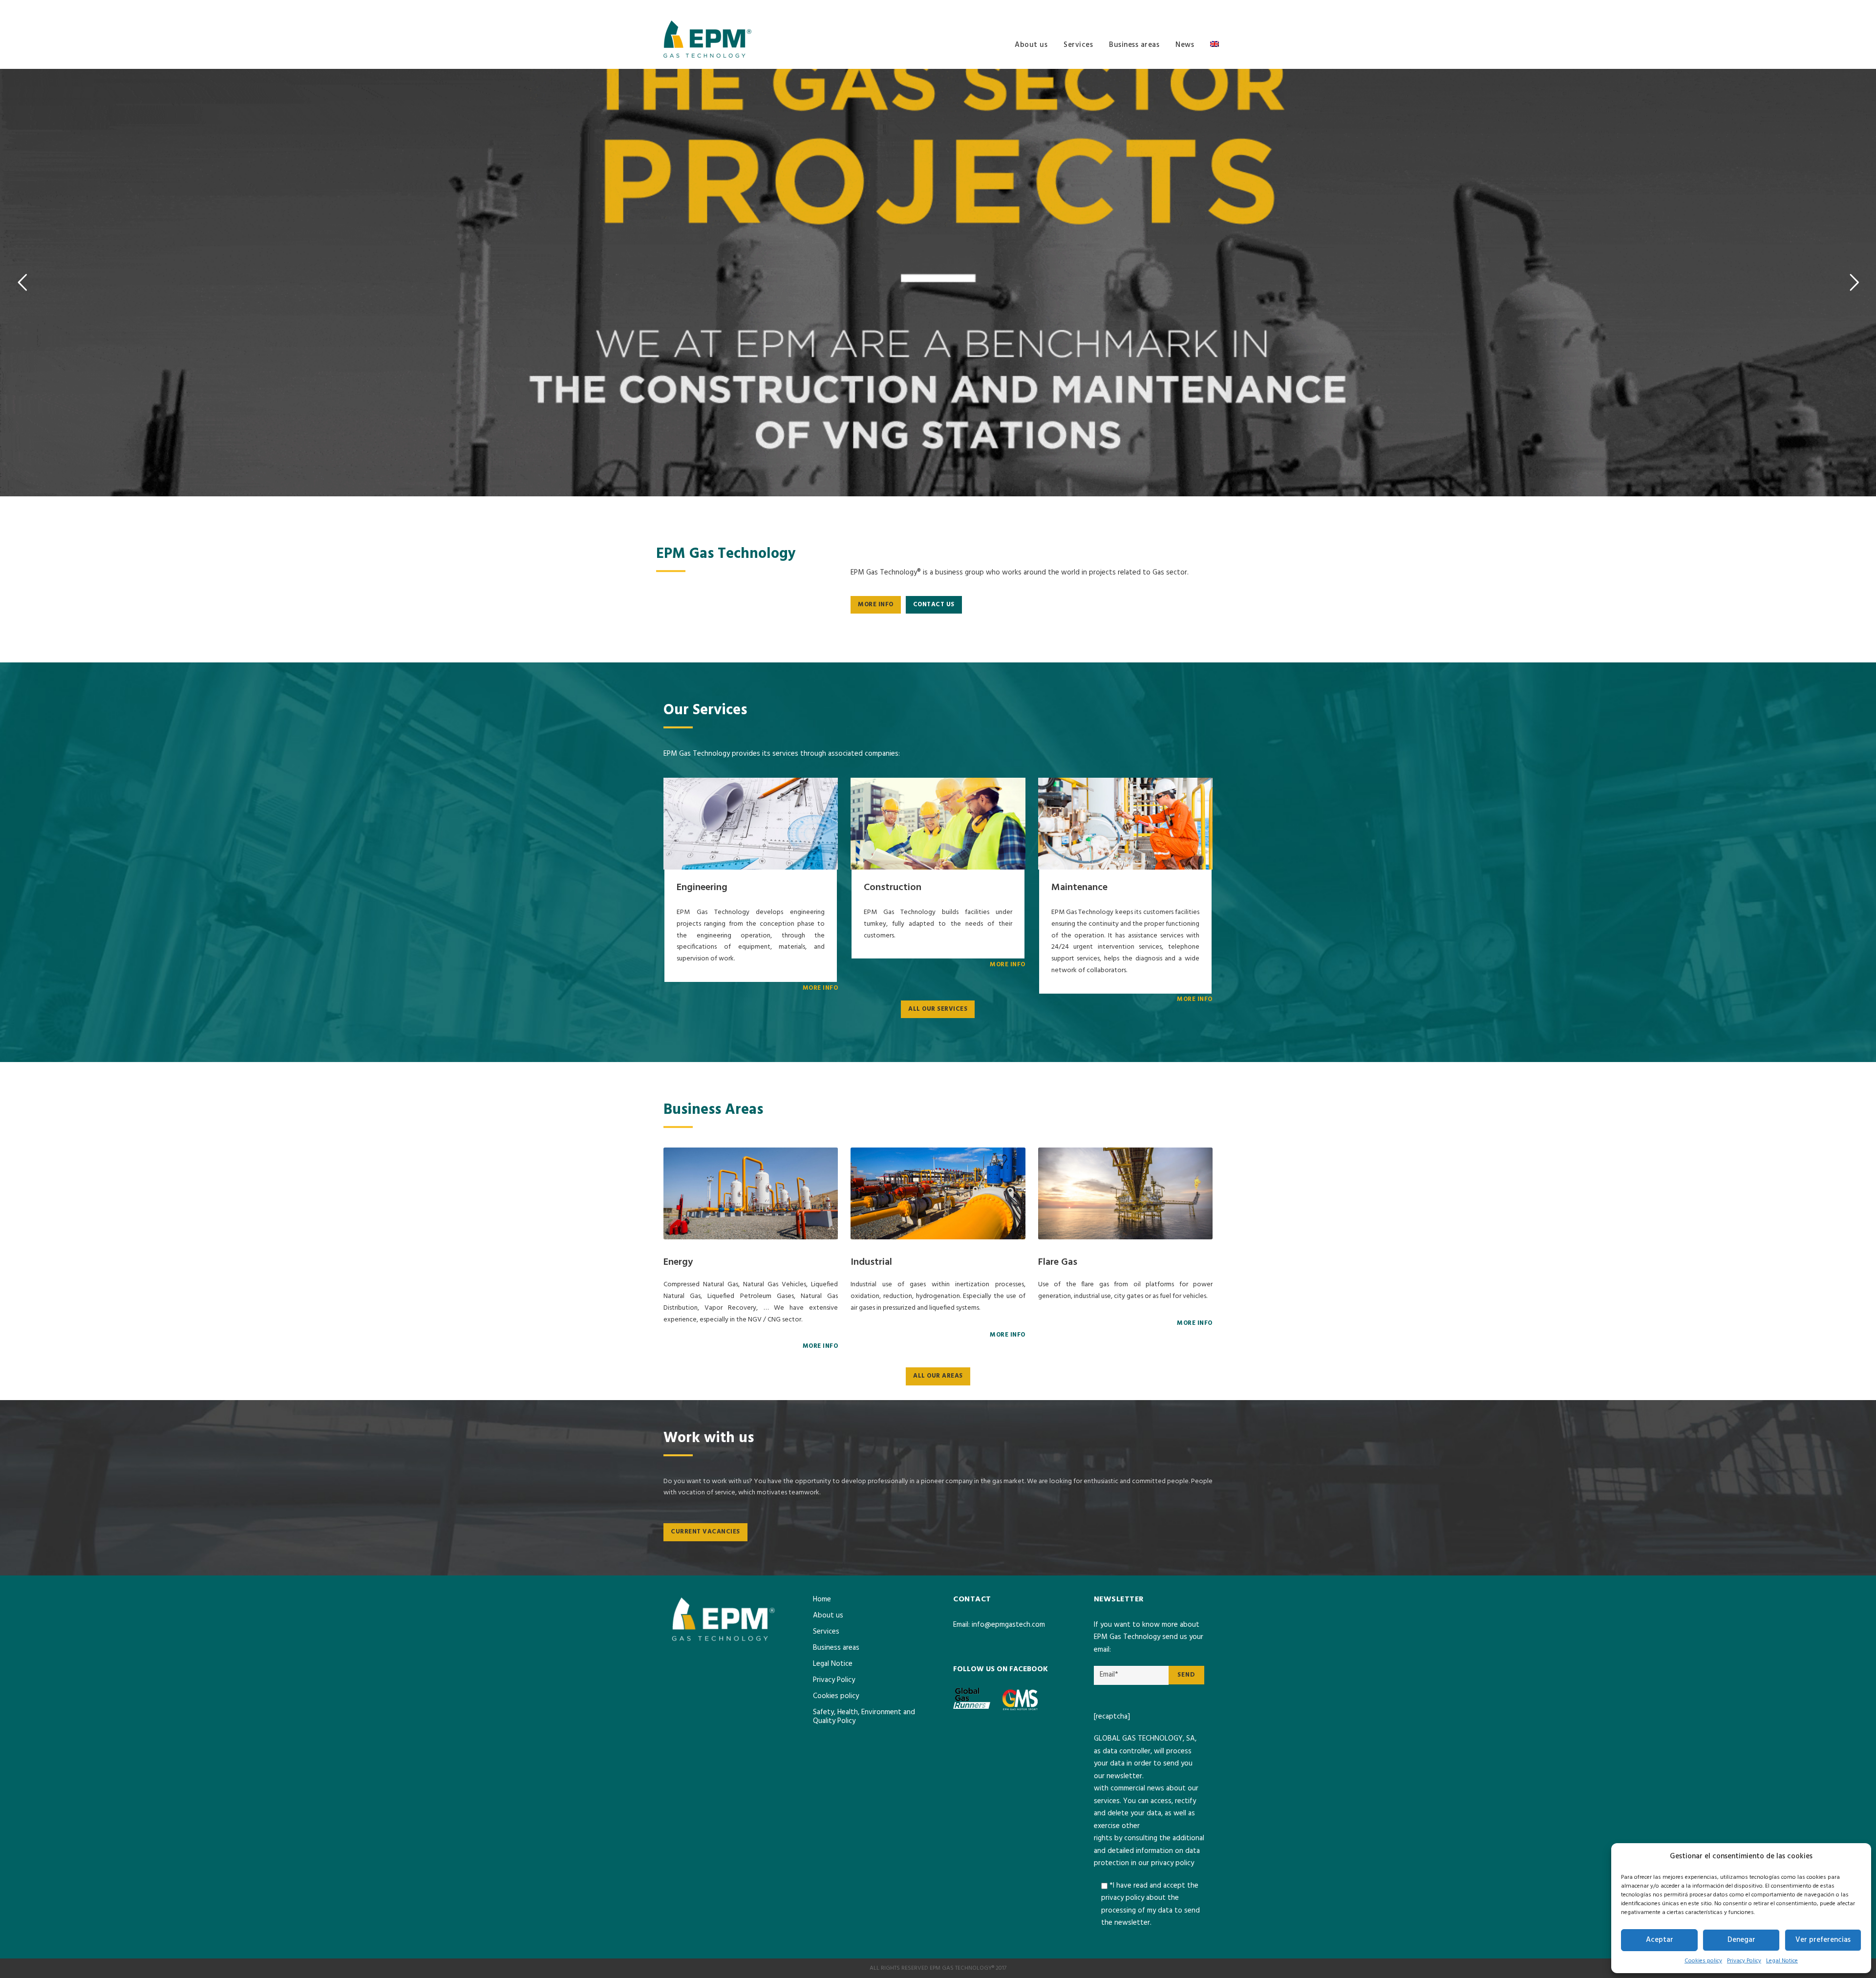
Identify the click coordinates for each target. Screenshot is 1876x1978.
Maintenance (1079, 888)
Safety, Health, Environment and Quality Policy (864, 1717)
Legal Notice (1782, 1961)
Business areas (1134, 45)
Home (822, 1599)
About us (1031, 45)
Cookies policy (1703, 1961)
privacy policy (1172, 1863)
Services (1078, 45)
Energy (678, 1262)
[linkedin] (1210, 8)
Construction (893, 888)
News (1185, 45)
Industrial (871, 1262)
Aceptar (1660, 1940)
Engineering (702, 888)
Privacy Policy (1744, 1961)
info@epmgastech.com (1008, 1625)
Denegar (1741, 1940)
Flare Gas (1058, 1262)
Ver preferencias (1823, 1940)
